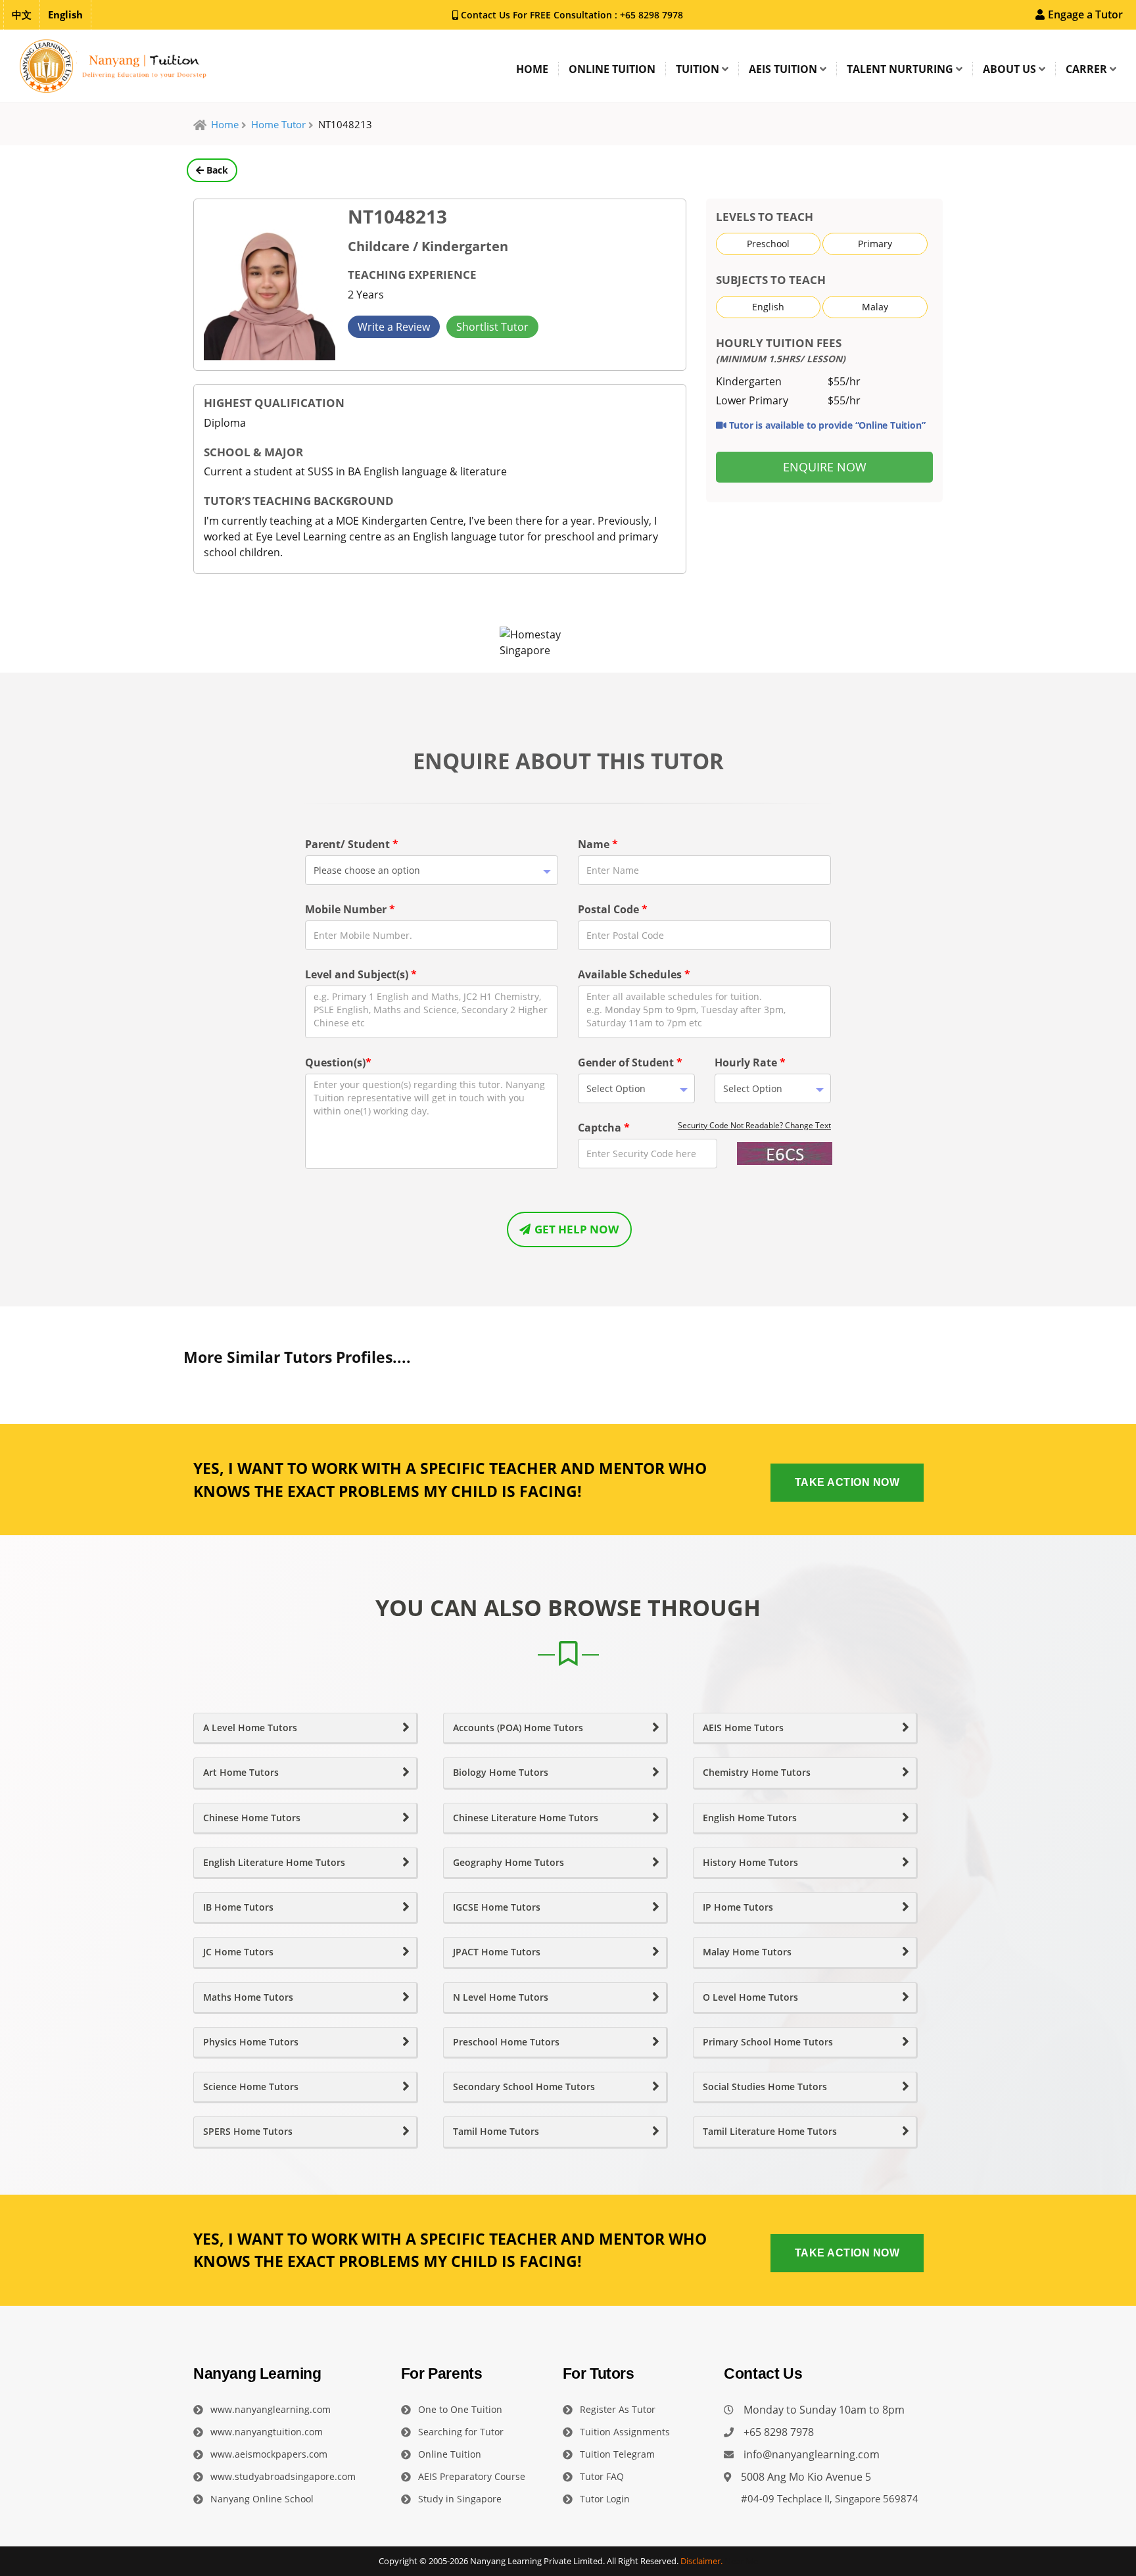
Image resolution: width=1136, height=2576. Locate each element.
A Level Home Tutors (250, 1728)
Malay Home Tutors (747, 1952)
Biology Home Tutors (501, 1773)
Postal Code (613, 909)
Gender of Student (630, 1062)
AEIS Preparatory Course (472, 2476)
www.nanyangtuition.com (267, 2432)
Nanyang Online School (262, 2499)
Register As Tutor (618, 2409)
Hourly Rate (750, 1062)
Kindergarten (749, 381)
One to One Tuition (460, 2409)
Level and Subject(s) (361, 974)
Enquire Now (825, 467)
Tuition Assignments (625, 2432)
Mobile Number (350, 909)
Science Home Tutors (251, 2087)
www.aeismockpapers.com (269, 2454)
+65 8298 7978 (650, 15)
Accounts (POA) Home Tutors (518, 1728)
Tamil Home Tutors (496, 2132)
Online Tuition (450, 2454)
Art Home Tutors (241, 1773)
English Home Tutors (750, 1818)
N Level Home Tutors (501, 1997)
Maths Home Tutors (248, 1997)
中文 (22, 14)
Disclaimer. (701, 2561)
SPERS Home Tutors (248, 2132)
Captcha (604, 1128)
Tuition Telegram (617, 2454)
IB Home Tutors (238, 1907)
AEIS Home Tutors (743, 1728)
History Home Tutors (750, 1863)
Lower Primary (752, 400)
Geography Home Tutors (509, 1863)
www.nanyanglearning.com (271, 2409)
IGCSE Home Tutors (497, 1907)
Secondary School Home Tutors (524, 2087)
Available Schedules (634, 974)
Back (216, 170)
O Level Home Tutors (750, 1997)
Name (598, 844)
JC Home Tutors (238, 1952)
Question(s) (338, 1062)
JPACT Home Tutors (497, 1952)
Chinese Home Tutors (252, 1818)
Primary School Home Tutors (768, 2042)
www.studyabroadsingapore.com (283, 2476)
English (65, 14)
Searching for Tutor (461, 2432)
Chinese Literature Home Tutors (526, 1818)
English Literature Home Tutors (274, 1863)
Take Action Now (847, 1482)
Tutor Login (605, 2499)
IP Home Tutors (738, 1907)
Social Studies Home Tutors (765, 2087)
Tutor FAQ (602, 2476)
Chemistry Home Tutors (757, 1773)
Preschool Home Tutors (506, 2042)
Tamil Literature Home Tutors (770, 2132)
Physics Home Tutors (251, 2042)
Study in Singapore (460, 2499)
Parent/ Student (352, 844)
